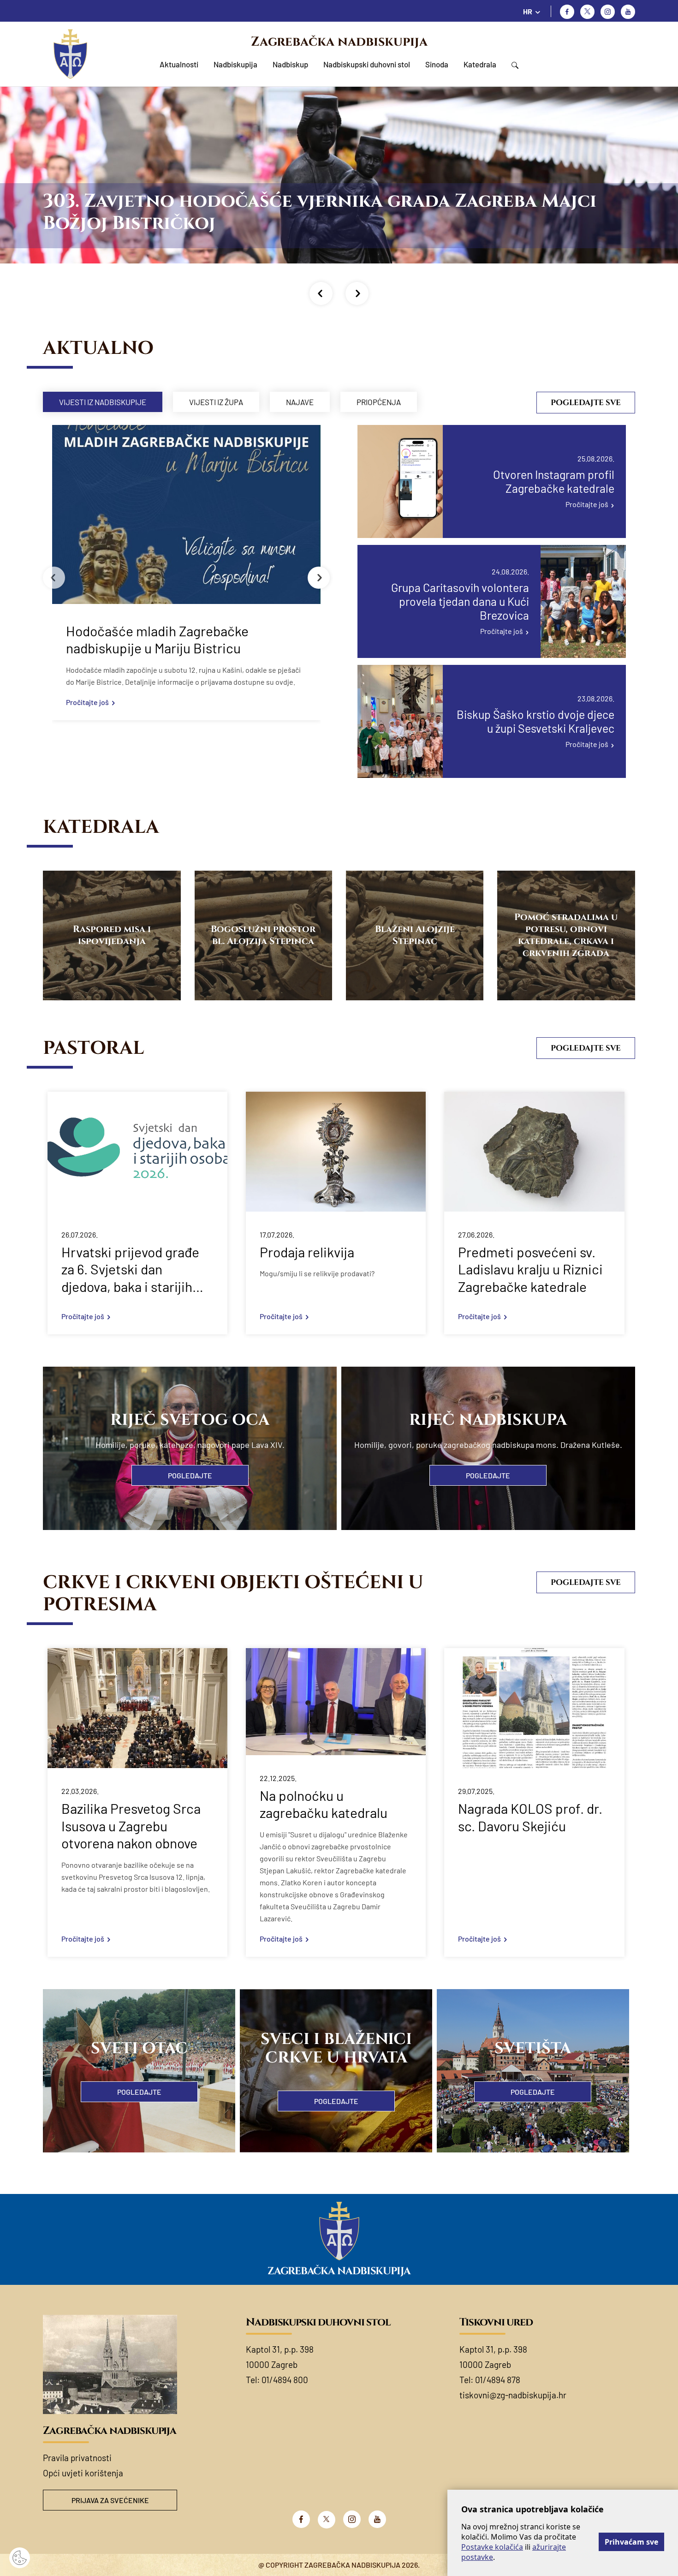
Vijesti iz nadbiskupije (103, 402)
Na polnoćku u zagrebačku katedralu (324, 1804)
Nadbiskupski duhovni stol (367, 64)
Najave (300, 402)
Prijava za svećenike (110, 2500)
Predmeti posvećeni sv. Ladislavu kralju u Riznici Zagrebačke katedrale (530, 1269)
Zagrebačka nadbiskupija (339, 42)
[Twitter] (587, 12)
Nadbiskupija (235, 64)
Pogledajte (190, 1475)
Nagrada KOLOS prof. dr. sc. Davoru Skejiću (530, 1817)
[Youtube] (628, 12)
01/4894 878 (498, 2380)
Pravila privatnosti (77, 2458)
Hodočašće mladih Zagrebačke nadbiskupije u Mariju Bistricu (157, 640)
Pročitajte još (87, 702)
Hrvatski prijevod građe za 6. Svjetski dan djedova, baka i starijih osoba (130, 1270)
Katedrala (480, 64)
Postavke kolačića (492, 2547)
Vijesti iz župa (216, 402)
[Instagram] (608, 12)
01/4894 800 (285, 2380)
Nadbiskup (290, 64)
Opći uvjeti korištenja (83, 2473)
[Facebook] (567, 12)
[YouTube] (377, 2519)
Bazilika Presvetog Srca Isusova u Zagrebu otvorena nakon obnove (131, 1826)
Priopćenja (379, 402)
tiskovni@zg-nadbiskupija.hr (513, 2395)
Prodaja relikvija (307, 1252)
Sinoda (437, 64)
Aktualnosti (179, 64)
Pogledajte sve (586, 403)
